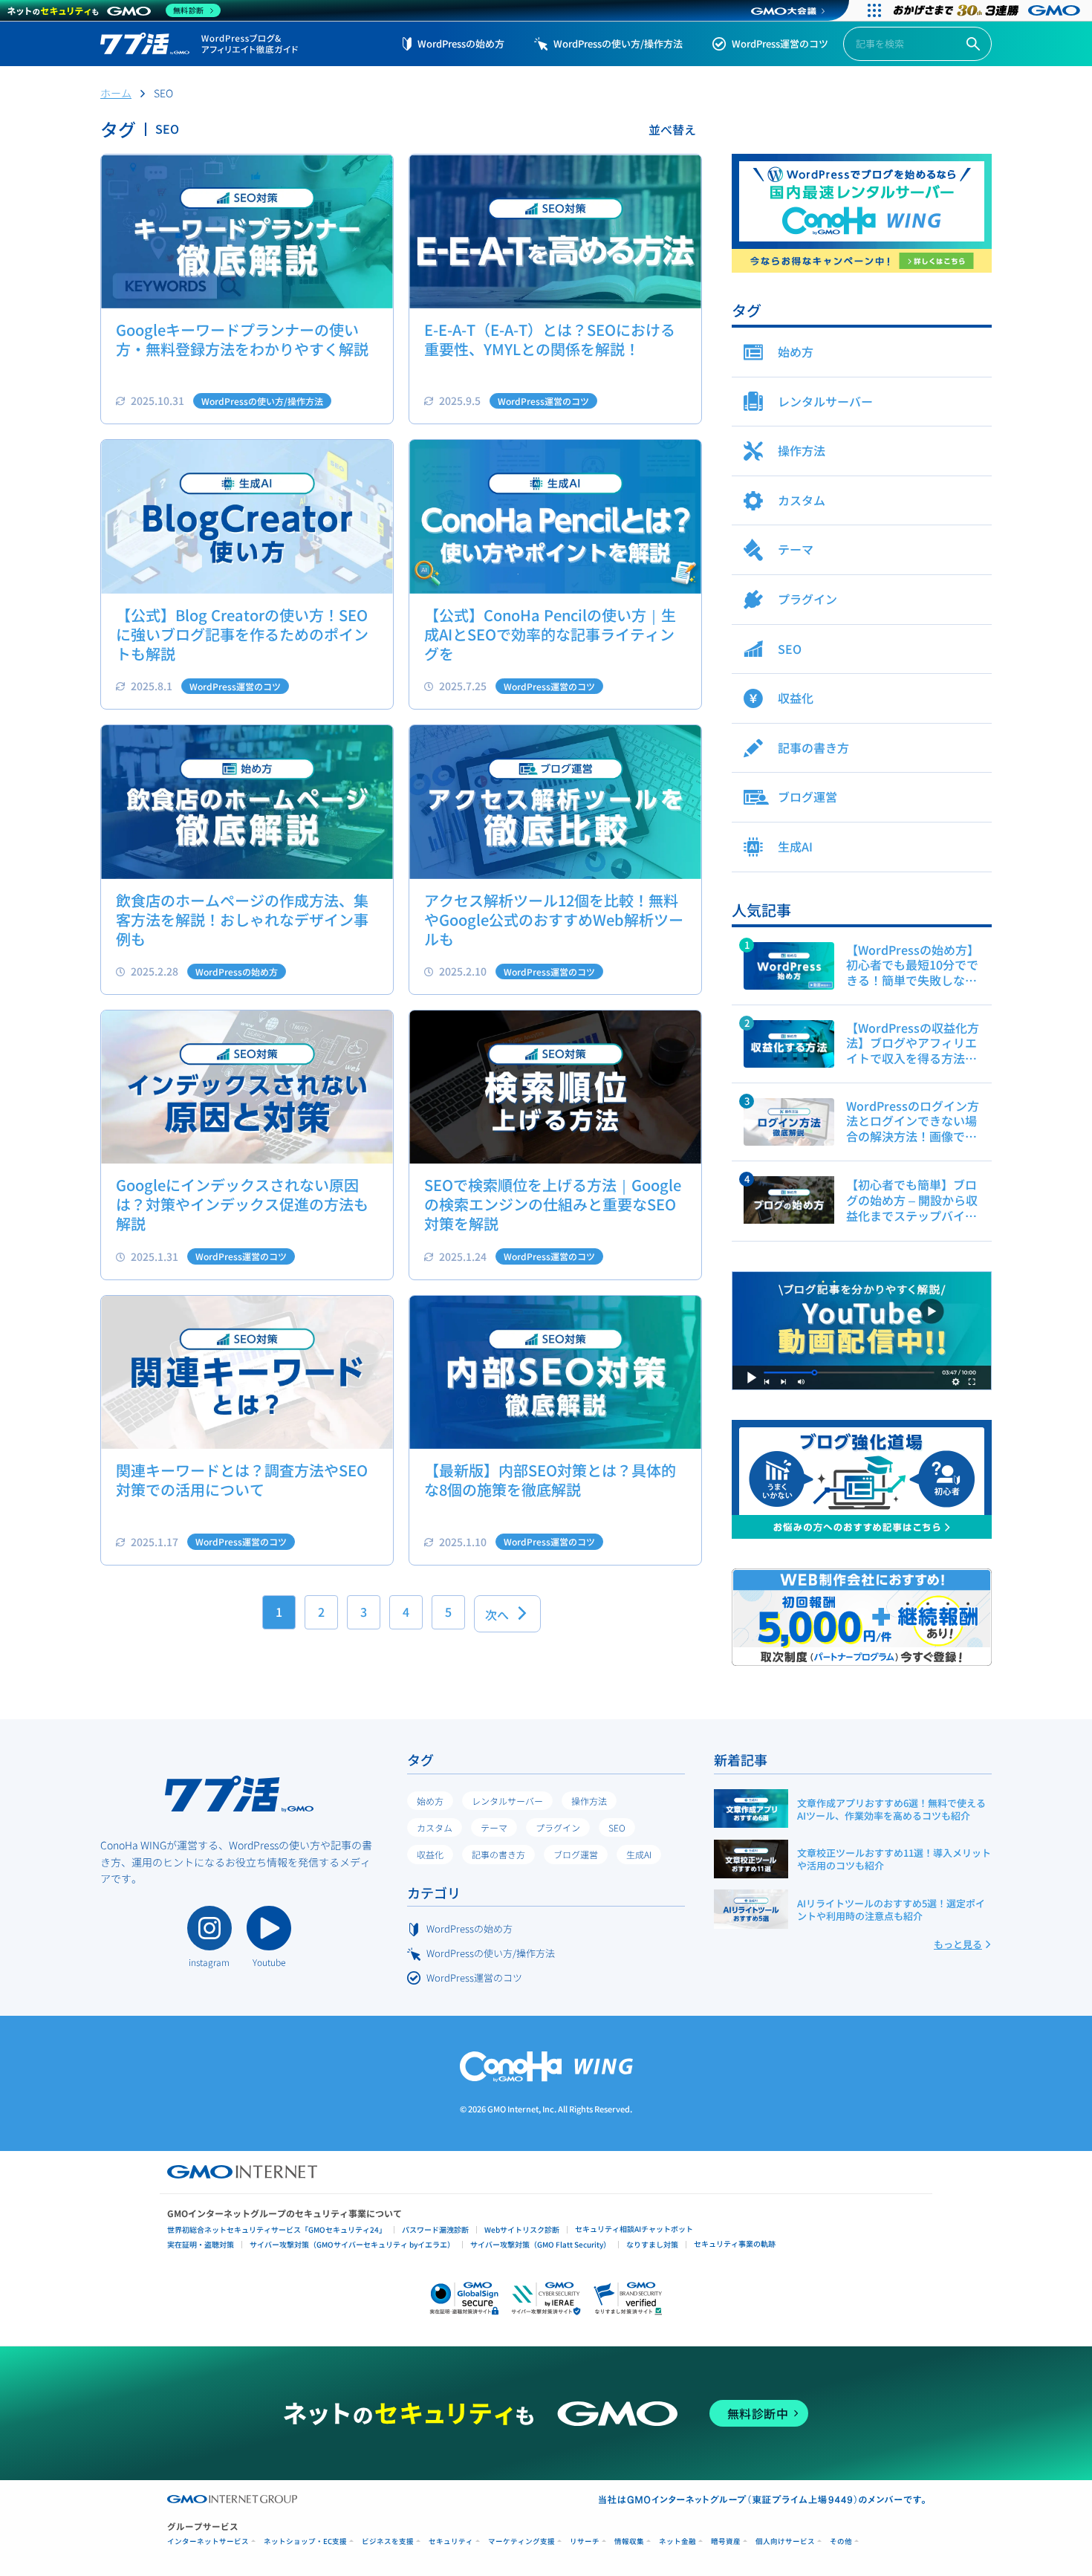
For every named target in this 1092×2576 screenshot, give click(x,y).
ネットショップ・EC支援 (305, 2541)
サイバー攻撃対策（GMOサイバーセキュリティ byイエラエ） (352, 2244)
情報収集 (629, 2541)
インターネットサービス (208, 2541)
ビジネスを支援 (388, 2541)
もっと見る (958, 1944)
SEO (617, 1827)
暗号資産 (726, 2541)
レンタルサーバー (507, 1801)
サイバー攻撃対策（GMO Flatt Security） (540, 2244)
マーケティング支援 (521, 2541)
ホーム (116, 93)
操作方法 (589, 1801)
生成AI (639, 1854)
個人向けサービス (785, 2541)
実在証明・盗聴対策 (201, 2244)
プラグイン (558, 1827)
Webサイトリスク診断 (522, 2229)
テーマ (494, 1827)
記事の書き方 (498, 1854)
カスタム (435, 1827)
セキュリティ (451, 2541)
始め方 (430, 1801)
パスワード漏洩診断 (435, 2229)
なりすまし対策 (652, 2244)
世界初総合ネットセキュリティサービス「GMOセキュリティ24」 (277, 2229)
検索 (973, 44)
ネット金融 (677, 2541)
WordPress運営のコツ (780, 43)
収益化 (430, 1854)
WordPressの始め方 (461, 43)
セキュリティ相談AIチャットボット (634, 2229)
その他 (841, 2541)
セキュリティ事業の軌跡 (735, 2244)
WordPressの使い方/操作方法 (618, 43)
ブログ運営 (576, 1854)
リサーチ (585, 2541)
